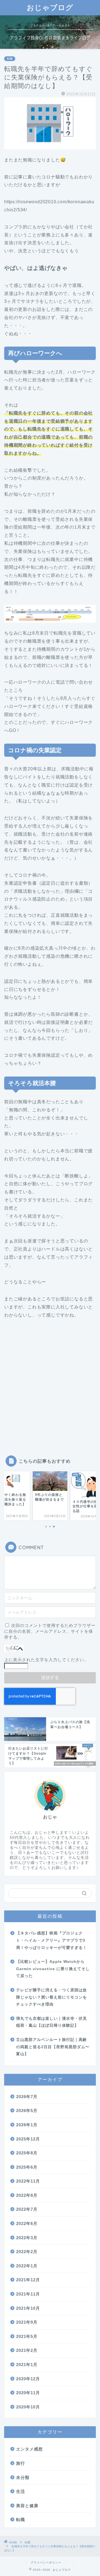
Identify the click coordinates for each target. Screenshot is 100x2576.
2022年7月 (27, 2209)
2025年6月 (27, 2167)
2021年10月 (28, 2308)
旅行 (21, 2463)
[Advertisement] (50, 1384)
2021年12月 (28, 2280)
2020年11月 (28, 2393)
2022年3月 (27, 2238)
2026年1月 (27, 2125)
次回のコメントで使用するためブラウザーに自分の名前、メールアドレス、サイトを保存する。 (50, 1631)
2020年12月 (28, 2379)
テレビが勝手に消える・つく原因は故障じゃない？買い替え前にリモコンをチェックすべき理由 (52, 1997)
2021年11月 (28, 2294)
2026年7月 (27, 2097)
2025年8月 (27, 2153)
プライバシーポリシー (46, 2562)
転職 (10, 59)
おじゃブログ (50, 7)
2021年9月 (27, 2322)
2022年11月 (28, 2181)
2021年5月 (27, 2336)
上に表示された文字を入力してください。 (46, 1660)
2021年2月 (27, 2350)
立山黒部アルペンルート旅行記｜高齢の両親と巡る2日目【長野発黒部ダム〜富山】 (53, 2047)
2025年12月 (28, 2139)
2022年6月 (27, 2223)
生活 (21, 2491)
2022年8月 (27, 2195)
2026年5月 (27, 2111)
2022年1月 (27, 2266)
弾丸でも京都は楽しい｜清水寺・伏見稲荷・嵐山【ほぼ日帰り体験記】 (52, 2022)
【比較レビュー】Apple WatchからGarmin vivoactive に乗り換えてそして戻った (53, 1969)
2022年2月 (27, 2252)
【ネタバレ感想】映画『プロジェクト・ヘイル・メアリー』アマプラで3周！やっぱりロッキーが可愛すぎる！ (52, 1940)
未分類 (23, 2477)
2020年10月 (28, 2407)
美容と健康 (27, 2506)
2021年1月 (27, 2365)
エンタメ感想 (29, 2449)
